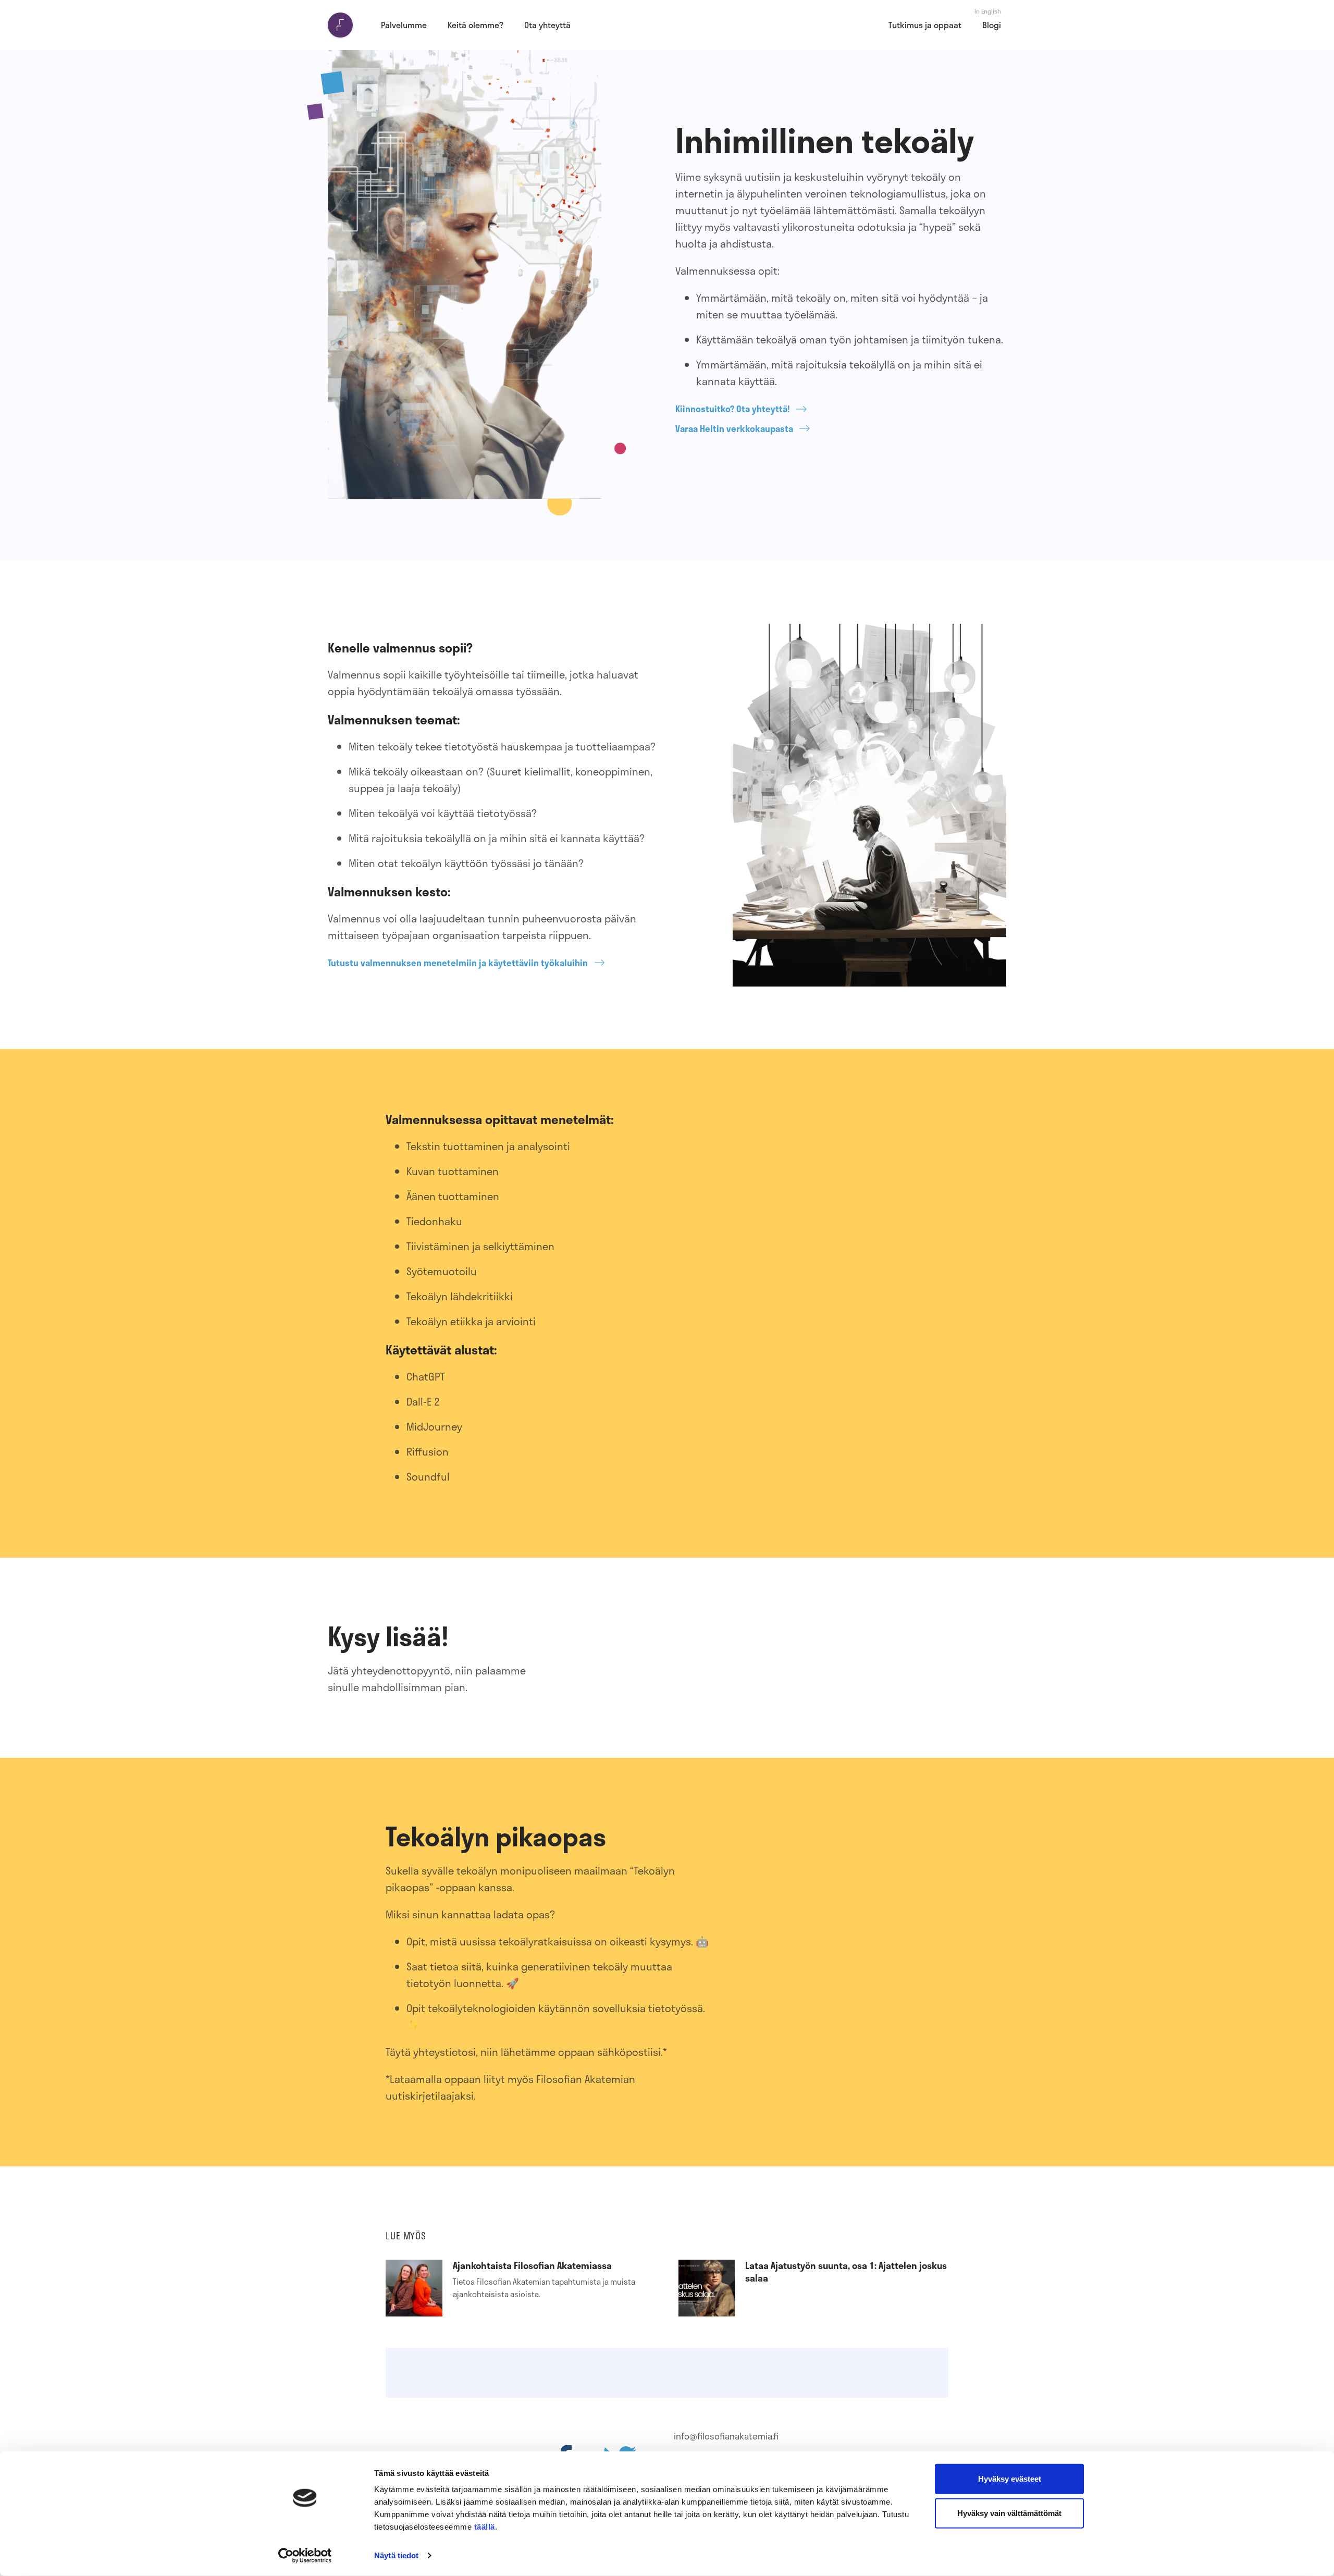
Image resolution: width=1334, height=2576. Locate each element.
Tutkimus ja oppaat (925, 25)
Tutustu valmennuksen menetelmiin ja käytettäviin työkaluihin (458, 963)
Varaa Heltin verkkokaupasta (734, 429)
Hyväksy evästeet (1010, 2479)
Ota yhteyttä (547, 25)
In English (988, 11)
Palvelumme (404, 25)
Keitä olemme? (475, 25)
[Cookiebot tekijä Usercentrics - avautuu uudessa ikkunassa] (305, 2556)
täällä (485, 2527)
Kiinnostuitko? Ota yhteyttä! (733, 409)
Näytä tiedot (396, 2555)
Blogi (992, 25)
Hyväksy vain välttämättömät (1009, 2513)
